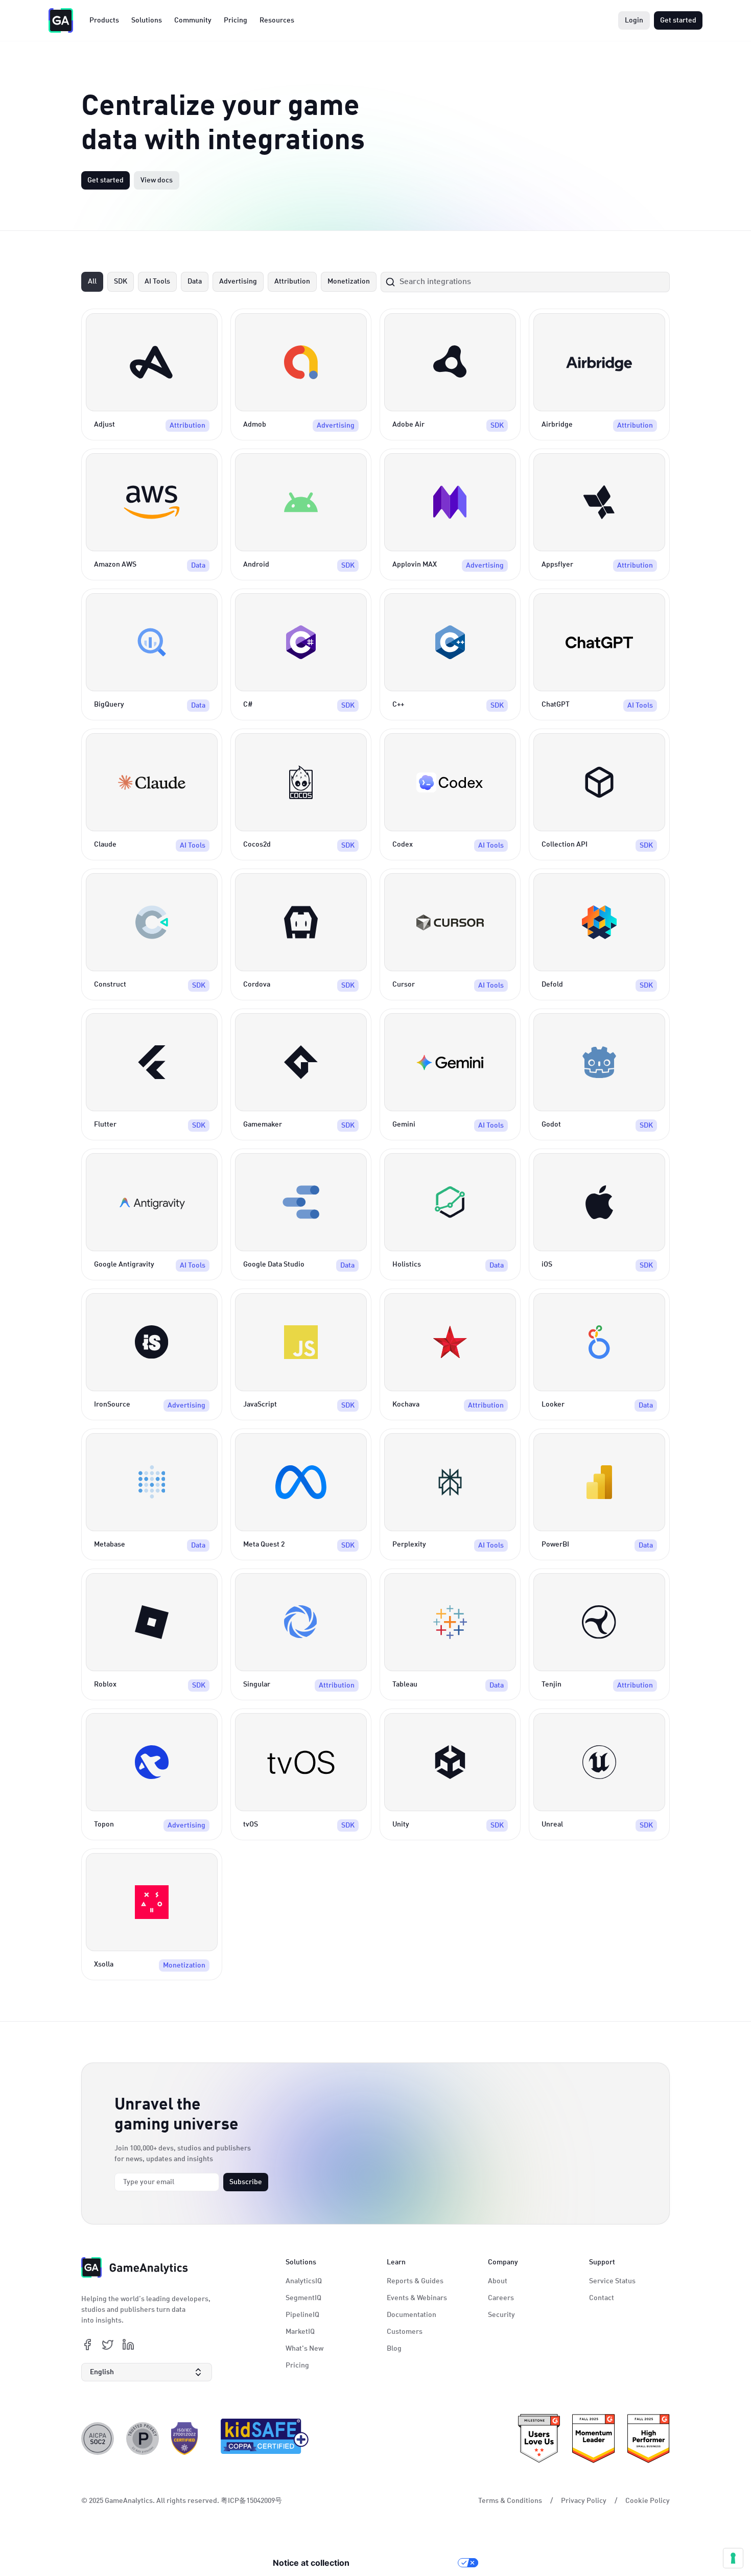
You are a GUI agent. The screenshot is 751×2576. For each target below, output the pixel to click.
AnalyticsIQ (304, 2281)
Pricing (236, 20)
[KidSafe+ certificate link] (262, 2439)
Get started (678, 20)
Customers (405, 2332)
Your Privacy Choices (409, 2563)
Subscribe (246, 2182)
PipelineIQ (302, 2315)
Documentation (412, 2315)
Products (104, 20)
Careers (501, 2298)
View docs (157, 180)
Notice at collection (311, 2563)
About (498, 2281)
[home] (61, 20)
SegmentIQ (303, 2298)
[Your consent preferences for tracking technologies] (733, 2558)
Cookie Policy (648, 2501)
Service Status (612, 2281)
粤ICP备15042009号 (251, 2501)
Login (634, 20)
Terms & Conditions (510, 2501)
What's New (304, 2349)
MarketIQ (300, 2332)
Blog (394, 2349)
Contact (602, 2298)
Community (193, 20)
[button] (147, 2372)
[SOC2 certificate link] (98, 2439)
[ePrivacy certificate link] (143, 2439)
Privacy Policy (584, 2501)
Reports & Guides (415, 2281)
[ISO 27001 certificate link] (184, 2439)
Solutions (147, 20)
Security (501, 2315)
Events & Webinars (417, 2298)
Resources (277, 20)
